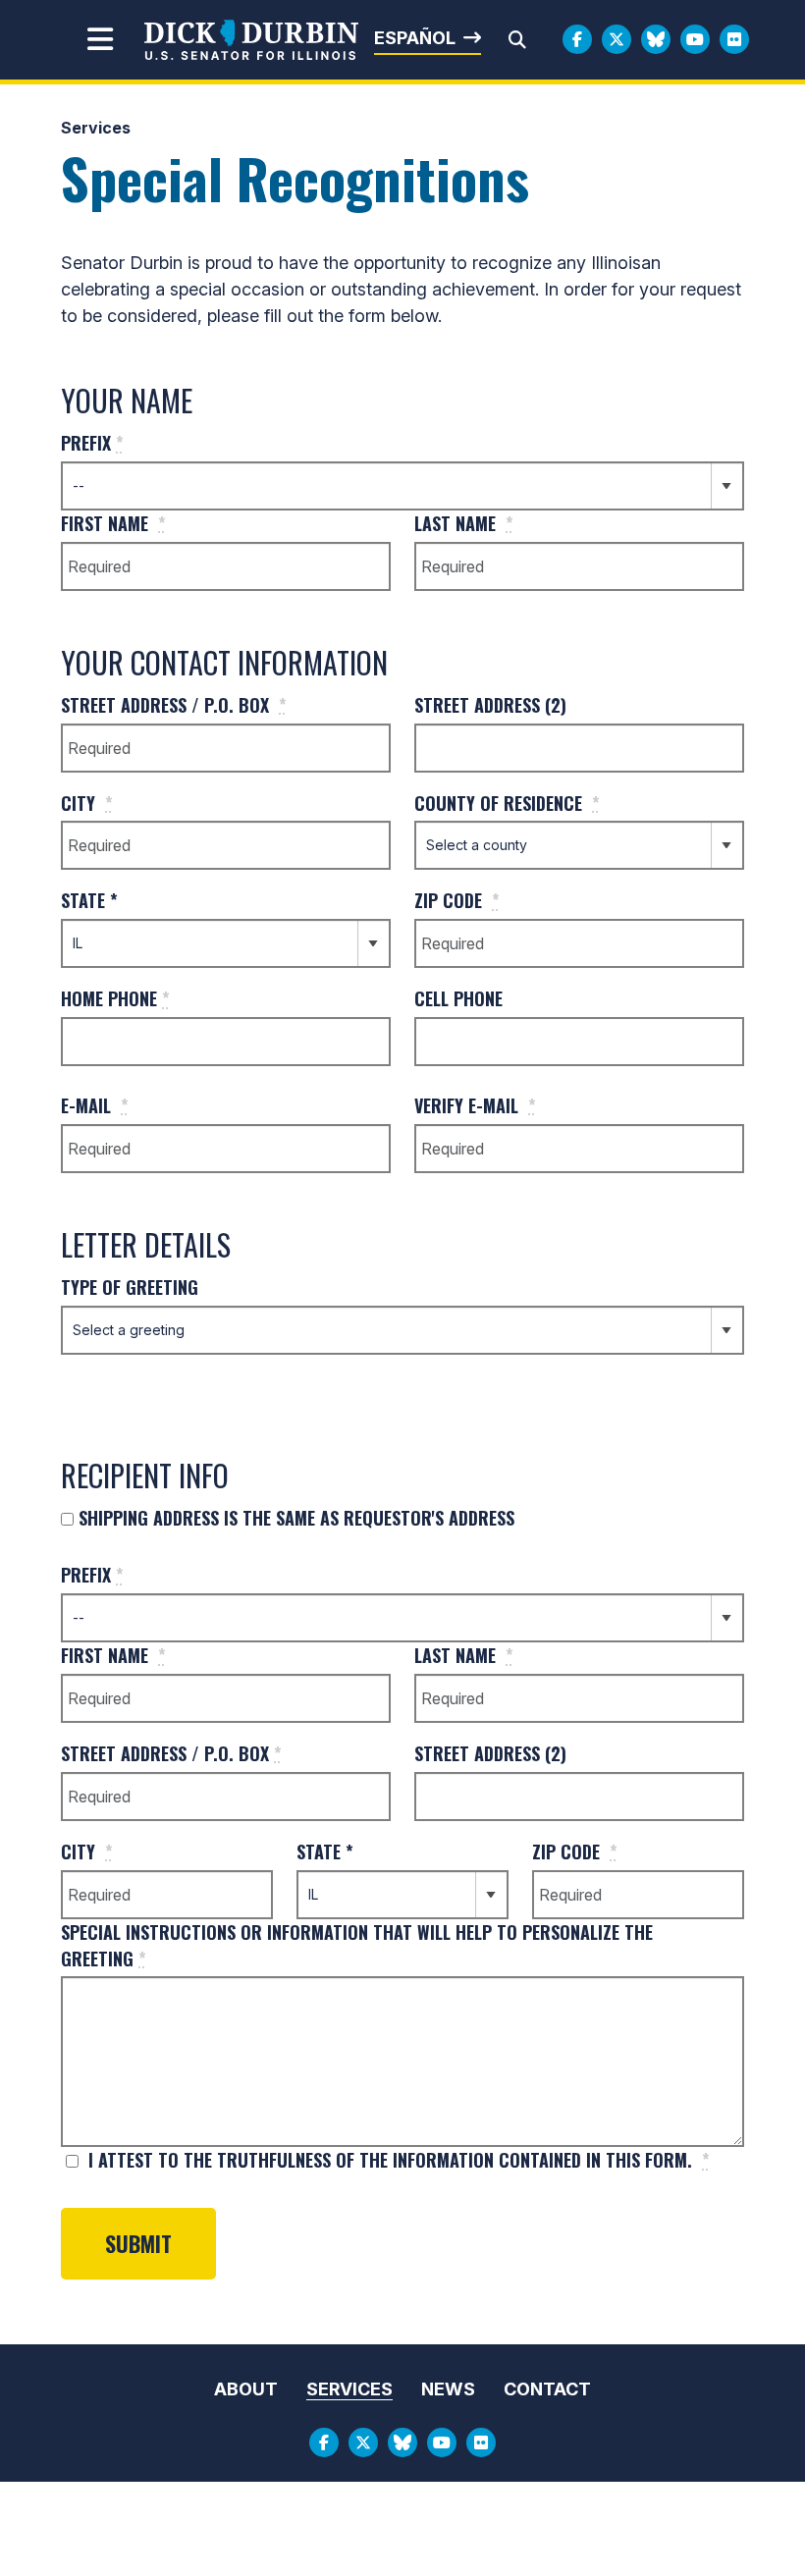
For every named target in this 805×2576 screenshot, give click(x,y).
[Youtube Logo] (695, 39)
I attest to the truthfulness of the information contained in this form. (397, 2160)
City (87, 803)
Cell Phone (458, 998)
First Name (113, 523)
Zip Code (457, 900)
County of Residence (507, 803)
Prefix (92, 443)
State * (89, 900)
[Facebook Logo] (577, 39)
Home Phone (115, 998)
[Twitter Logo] (617, 39)
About (246, 2389)
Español (415, 38)
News (448, 2389)
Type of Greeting (130, 1287)
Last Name (464, 523)
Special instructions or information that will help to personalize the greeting (357, 1945)
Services (96, 128)
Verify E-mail (475, 1105)
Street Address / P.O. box (174, 705)
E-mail (95, 1105)
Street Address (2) (490, 705)
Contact (547, 2389)
